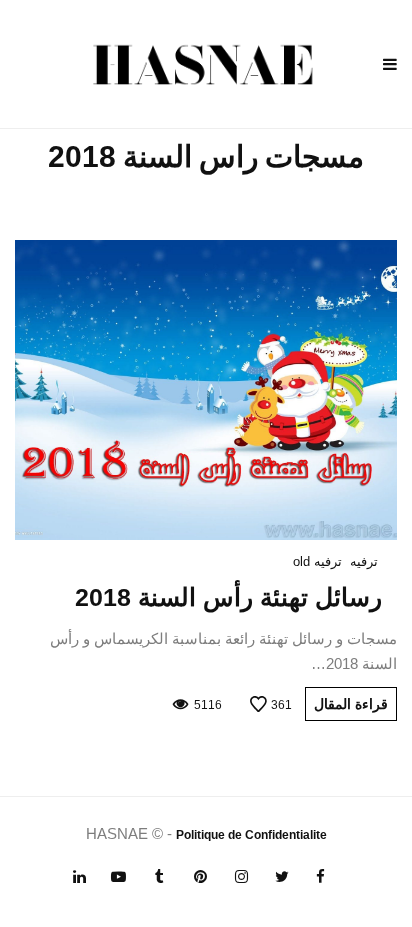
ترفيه (364, 561)
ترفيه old (317, 561)
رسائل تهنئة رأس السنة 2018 (228, 597)
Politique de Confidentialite (251, 835)
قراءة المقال (351, 704)
